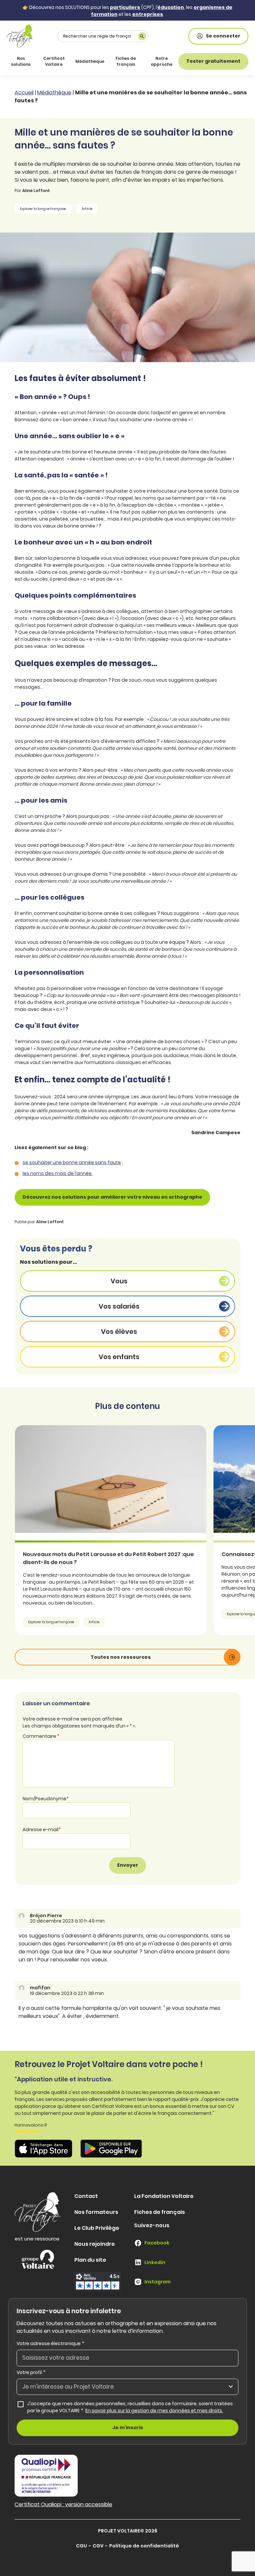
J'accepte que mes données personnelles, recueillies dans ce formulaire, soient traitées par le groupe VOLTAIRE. (133, 2407)
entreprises (148, 14)
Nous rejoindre (95, 2244)
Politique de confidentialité (144, 2546)
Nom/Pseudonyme (46, 1799)
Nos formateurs (96, 2212)
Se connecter (223, 36)
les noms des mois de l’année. (58, 1173)
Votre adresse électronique (50, 2343)
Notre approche (162, 61)
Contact (86, 2196)
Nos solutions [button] (21, 61)
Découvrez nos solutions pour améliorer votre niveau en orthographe (112, 1197)
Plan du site (90, 2260)
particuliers (125, 7)
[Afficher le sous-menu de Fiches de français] (141, 61)
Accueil (24, 93)
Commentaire (41, 1736)
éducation (171, 7)
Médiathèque (90, 61)
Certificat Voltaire (54, 61)
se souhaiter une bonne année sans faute (72, 1162)
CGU (82, 2546)
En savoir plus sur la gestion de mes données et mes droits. (154, 2411)
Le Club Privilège (97, 2228)
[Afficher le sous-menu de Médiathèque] (103, 61)
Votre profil (31, 2372)
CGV (98, 2546)
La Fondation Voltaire (164, 2196)
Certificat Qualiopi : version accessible (63, 2504)
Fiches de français (126, 61)
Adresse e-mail (42, 1830)
